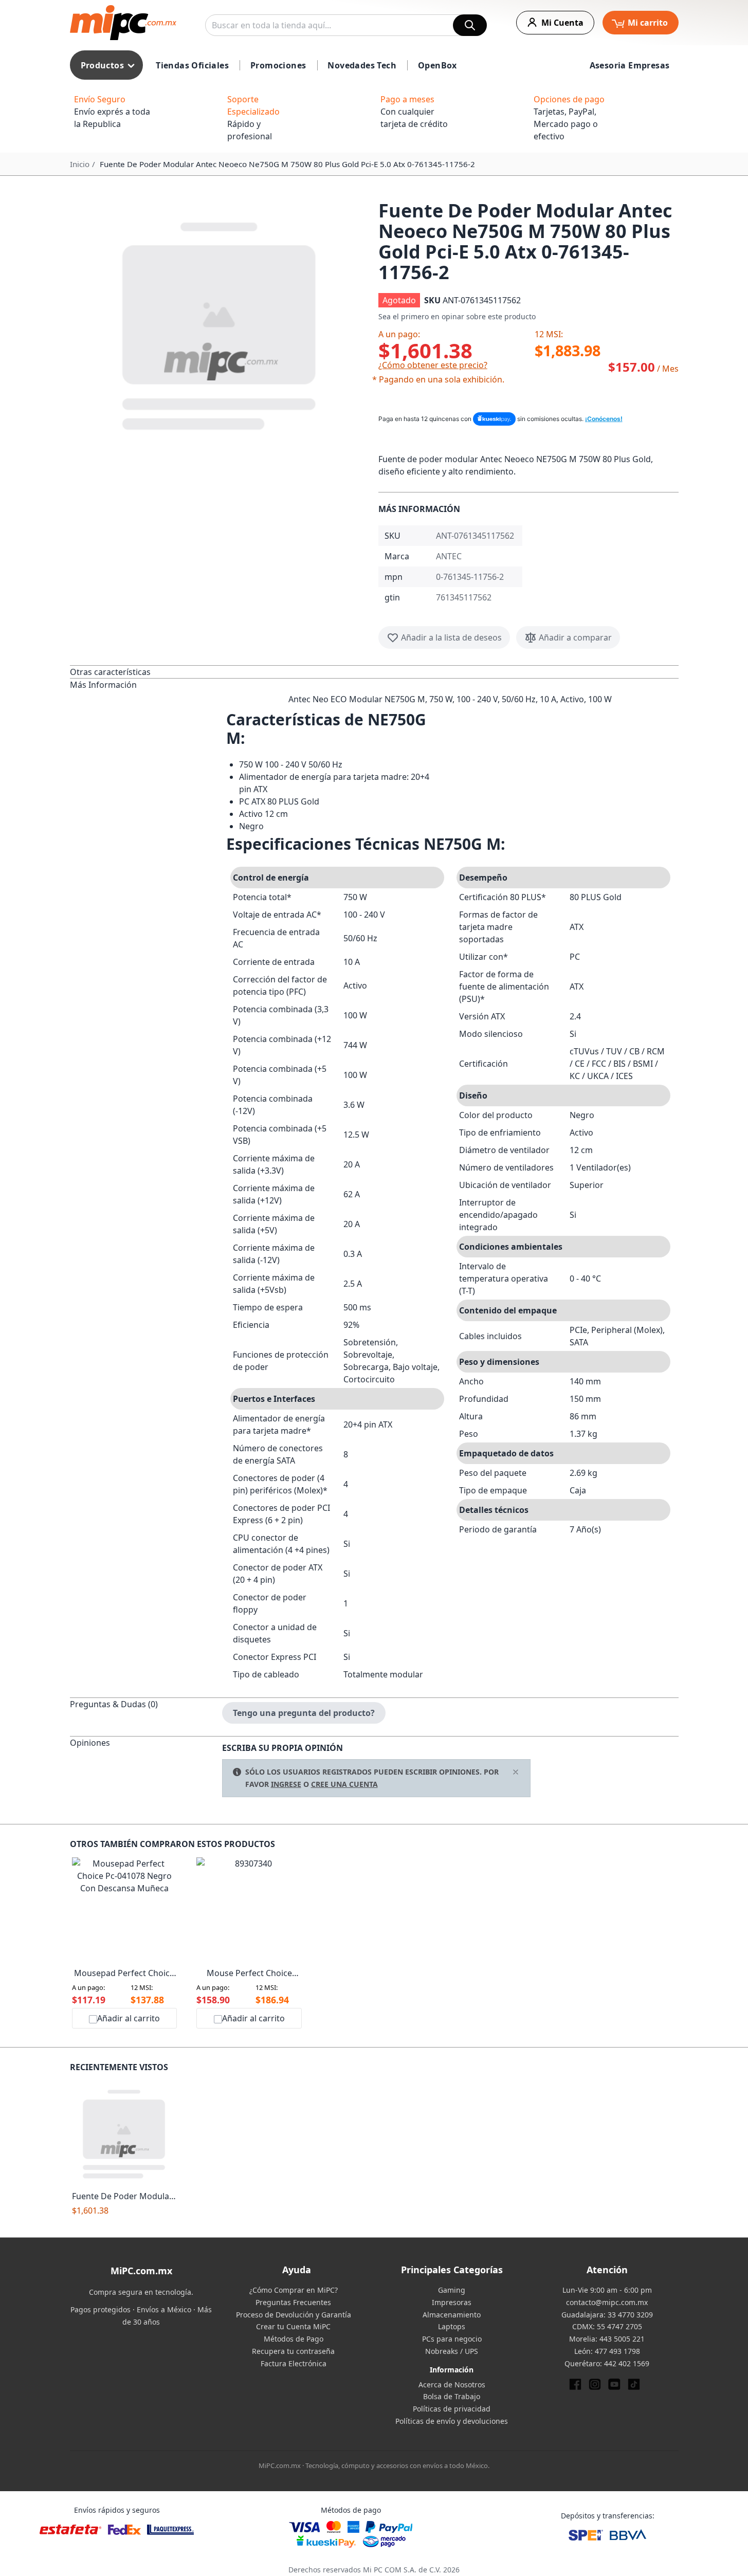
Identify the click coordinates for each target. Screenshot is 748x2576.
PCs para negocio (452, 2339)
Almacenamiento (452, 2315)
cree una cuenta (344, 1784)
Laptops (452, 2326)
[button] (220, 324)
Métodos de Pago (294, 2339)
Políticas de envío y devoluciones (452, 2421)
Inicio (80, 164)
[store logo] (123, 23)
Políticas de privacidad (452, 2409)
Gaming (452, 2290)
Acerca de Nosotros (452, 2385)
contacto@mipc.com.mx (607, 2302)
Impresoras (452, 2302)
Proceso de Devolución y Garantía (294, 2315)
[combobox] (346, 25)
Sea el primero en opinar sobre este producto (457, 316)
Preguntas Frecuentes (293, 2302)
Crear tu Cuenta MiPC (293, 2326)
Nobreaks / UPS (452, 2351)
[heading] (146, 672)
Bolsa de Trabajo (452, 2396)
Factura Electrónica (294, 2363)
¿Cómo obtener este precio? (433, 365)
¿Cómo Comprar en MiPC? (294, 2290)
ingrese (286, 1784)
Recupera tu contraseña (293, 2351)
